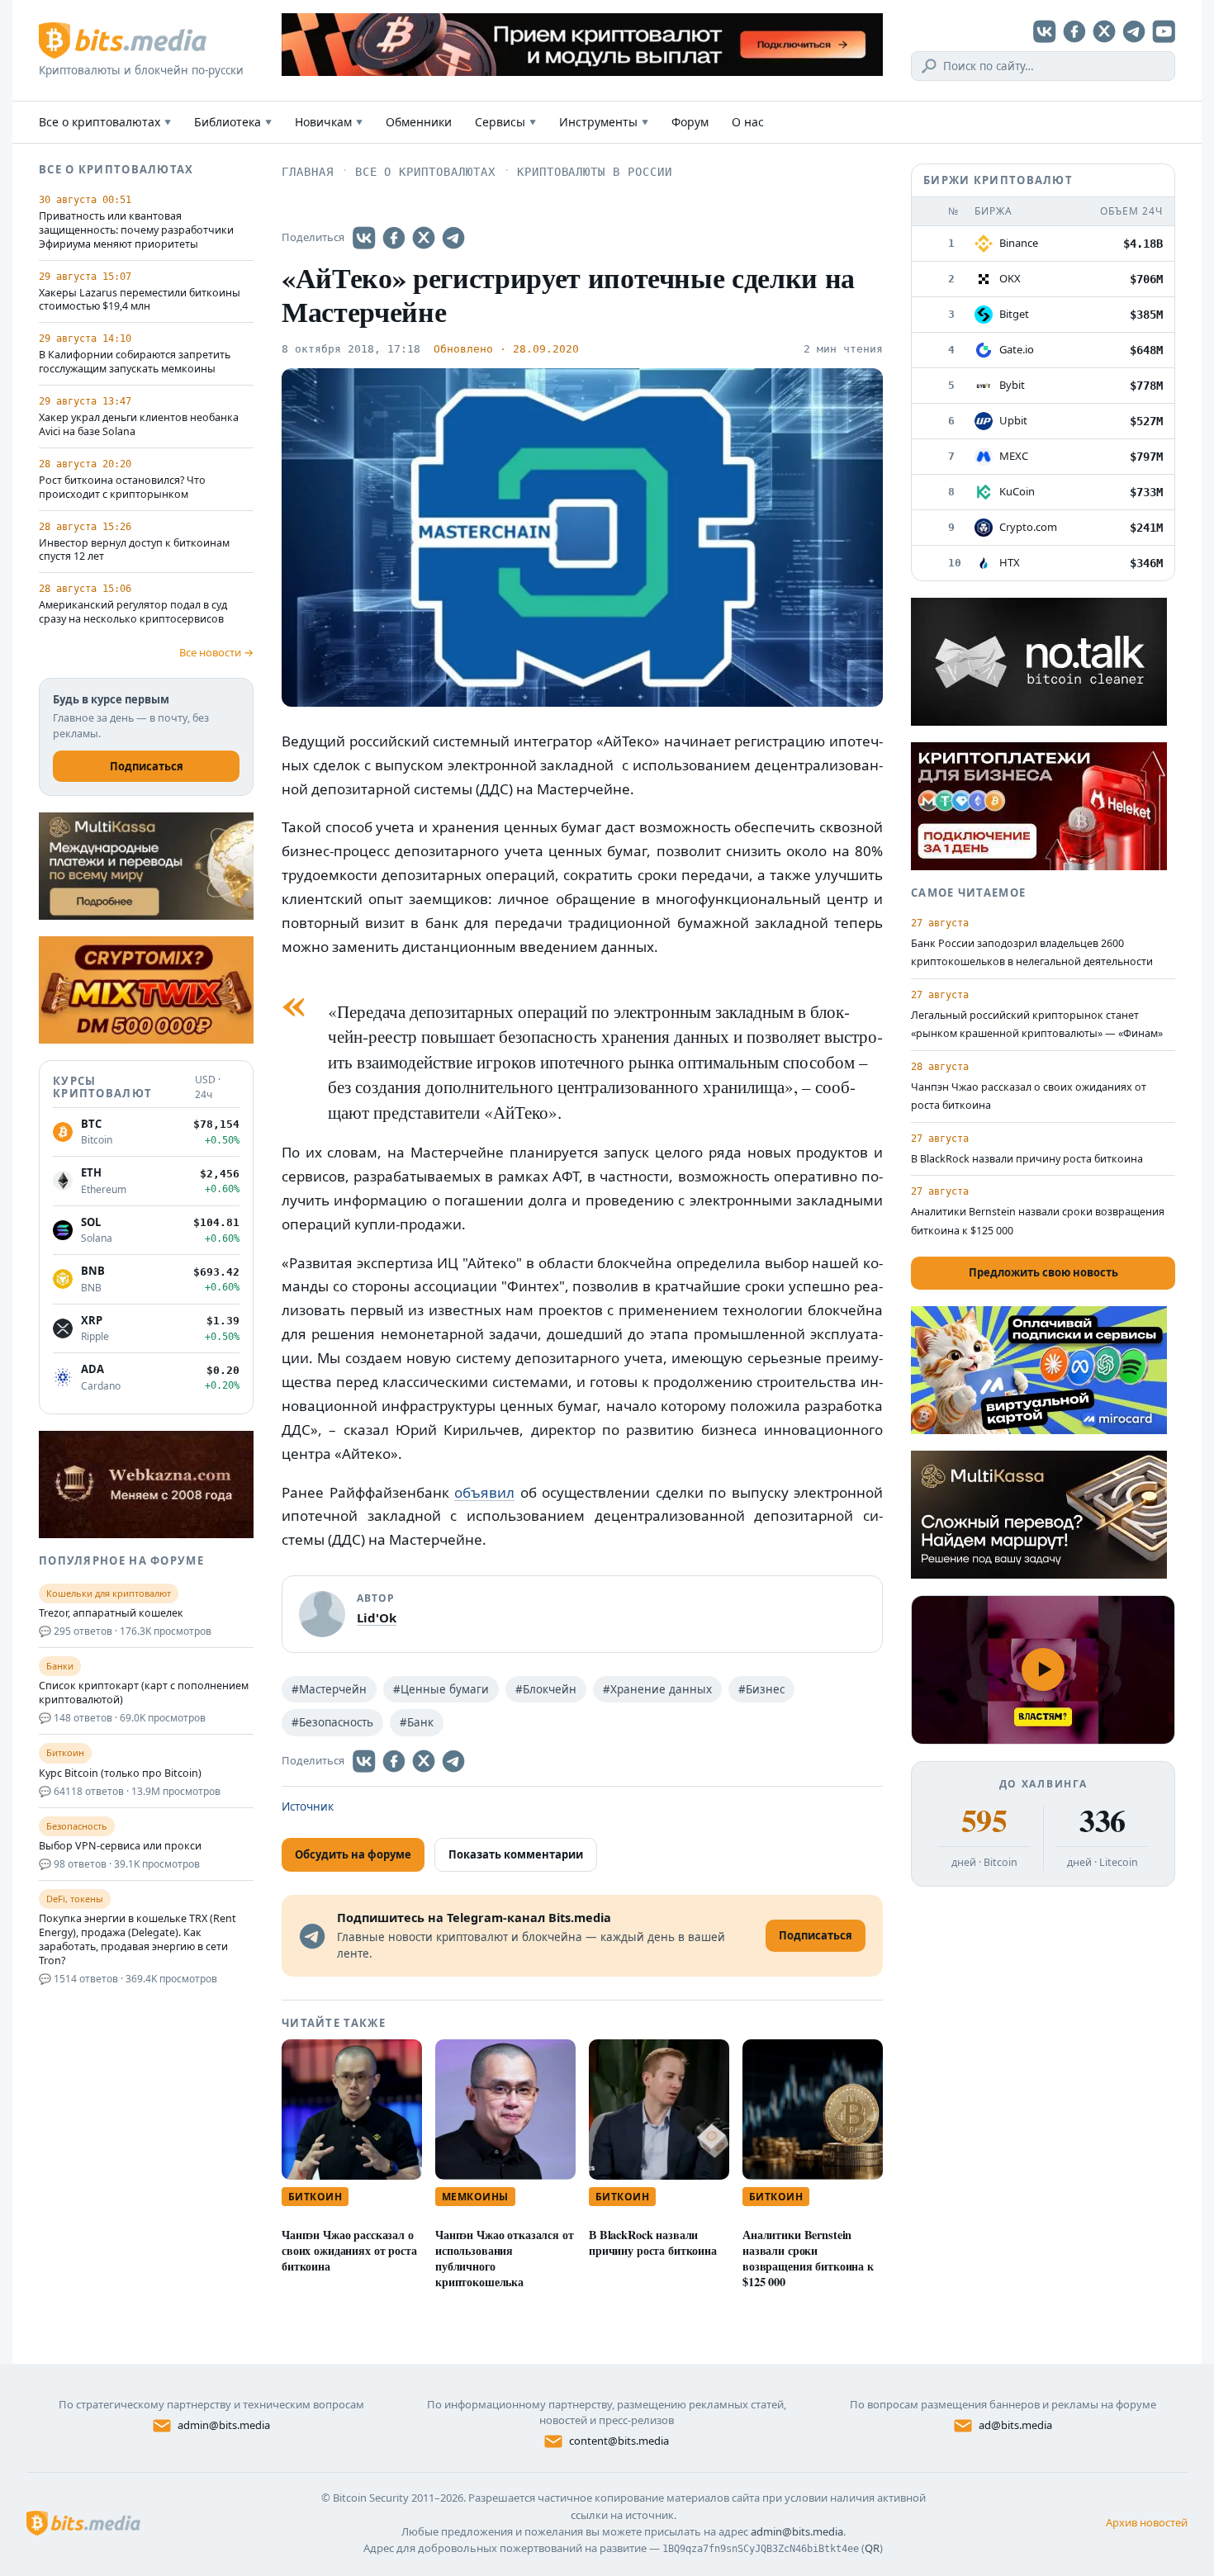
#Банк (417, 1722)
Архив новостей (1147, 2522)
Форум (690, 122)
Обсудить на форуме (353, 1854)
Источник (308, 1807)
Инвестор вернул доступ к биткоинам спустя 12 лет (134, 550)
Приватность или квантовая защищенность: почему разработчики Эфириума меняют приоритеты (136, 230)
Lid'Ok (377, 1617)
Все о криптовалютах (105, 122)
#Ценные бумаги (441, 1689)
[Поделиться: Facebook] (394, 238)
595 (984, 1821)
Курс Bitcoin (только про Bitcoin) (120, 1773)
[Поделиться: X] (424, 238)
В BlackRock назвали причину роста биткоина (653, 2242)
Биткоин (315, 2197)
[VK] (1045, 31)
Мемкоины (475, 2197)
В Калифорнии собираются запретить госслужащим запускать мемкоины (135, 362)
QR (872, 2548)
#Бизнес (761, 1689)
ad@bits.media (1015, 2425)
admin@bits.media (224, 2425)
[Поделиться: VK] (364, 238)
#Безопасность (332, 1722)
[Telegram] (1134, 31)
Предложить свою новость (1043, 1272)
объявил (484, 1492)
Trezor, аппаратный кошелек (111, 1613)
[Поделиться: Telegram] (453, 238)
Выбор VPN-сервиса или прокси (120, 1846)
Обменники (419, 122)
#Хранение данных (657, 1689)
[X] (1104, 31)
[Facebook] (1074, 31)
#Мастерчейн (329, 1689)
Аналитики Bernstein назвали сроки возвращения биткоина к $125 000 (808, 2258)
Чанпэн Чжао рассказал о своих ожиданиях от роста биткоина (349, 2250)
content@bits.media (619, 2441)
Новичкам (329, 122)
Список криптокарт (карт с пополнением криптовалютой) (144, 1693)
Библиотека (233, 122)
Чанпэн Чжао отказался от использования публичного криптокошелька (505, 2258)
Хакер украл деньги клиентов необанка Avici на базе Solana (139, 425)
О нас (748, 122)
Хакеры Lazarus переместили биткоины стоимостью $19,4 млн (140, 300)
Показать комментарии (516, 1854)
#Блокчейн (546, 1689)
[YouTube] (1164, 31)
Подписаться (147, 766)
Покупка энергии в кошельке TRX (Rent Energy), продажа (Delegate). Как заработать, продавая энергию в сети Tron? (138, 1940)
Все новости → (216, 652)
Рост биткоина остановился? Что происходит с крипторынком (122, 488)
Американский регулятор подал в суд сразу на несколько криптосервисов (133, 612)
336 (1102, 1821)
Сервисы (505, 122)
